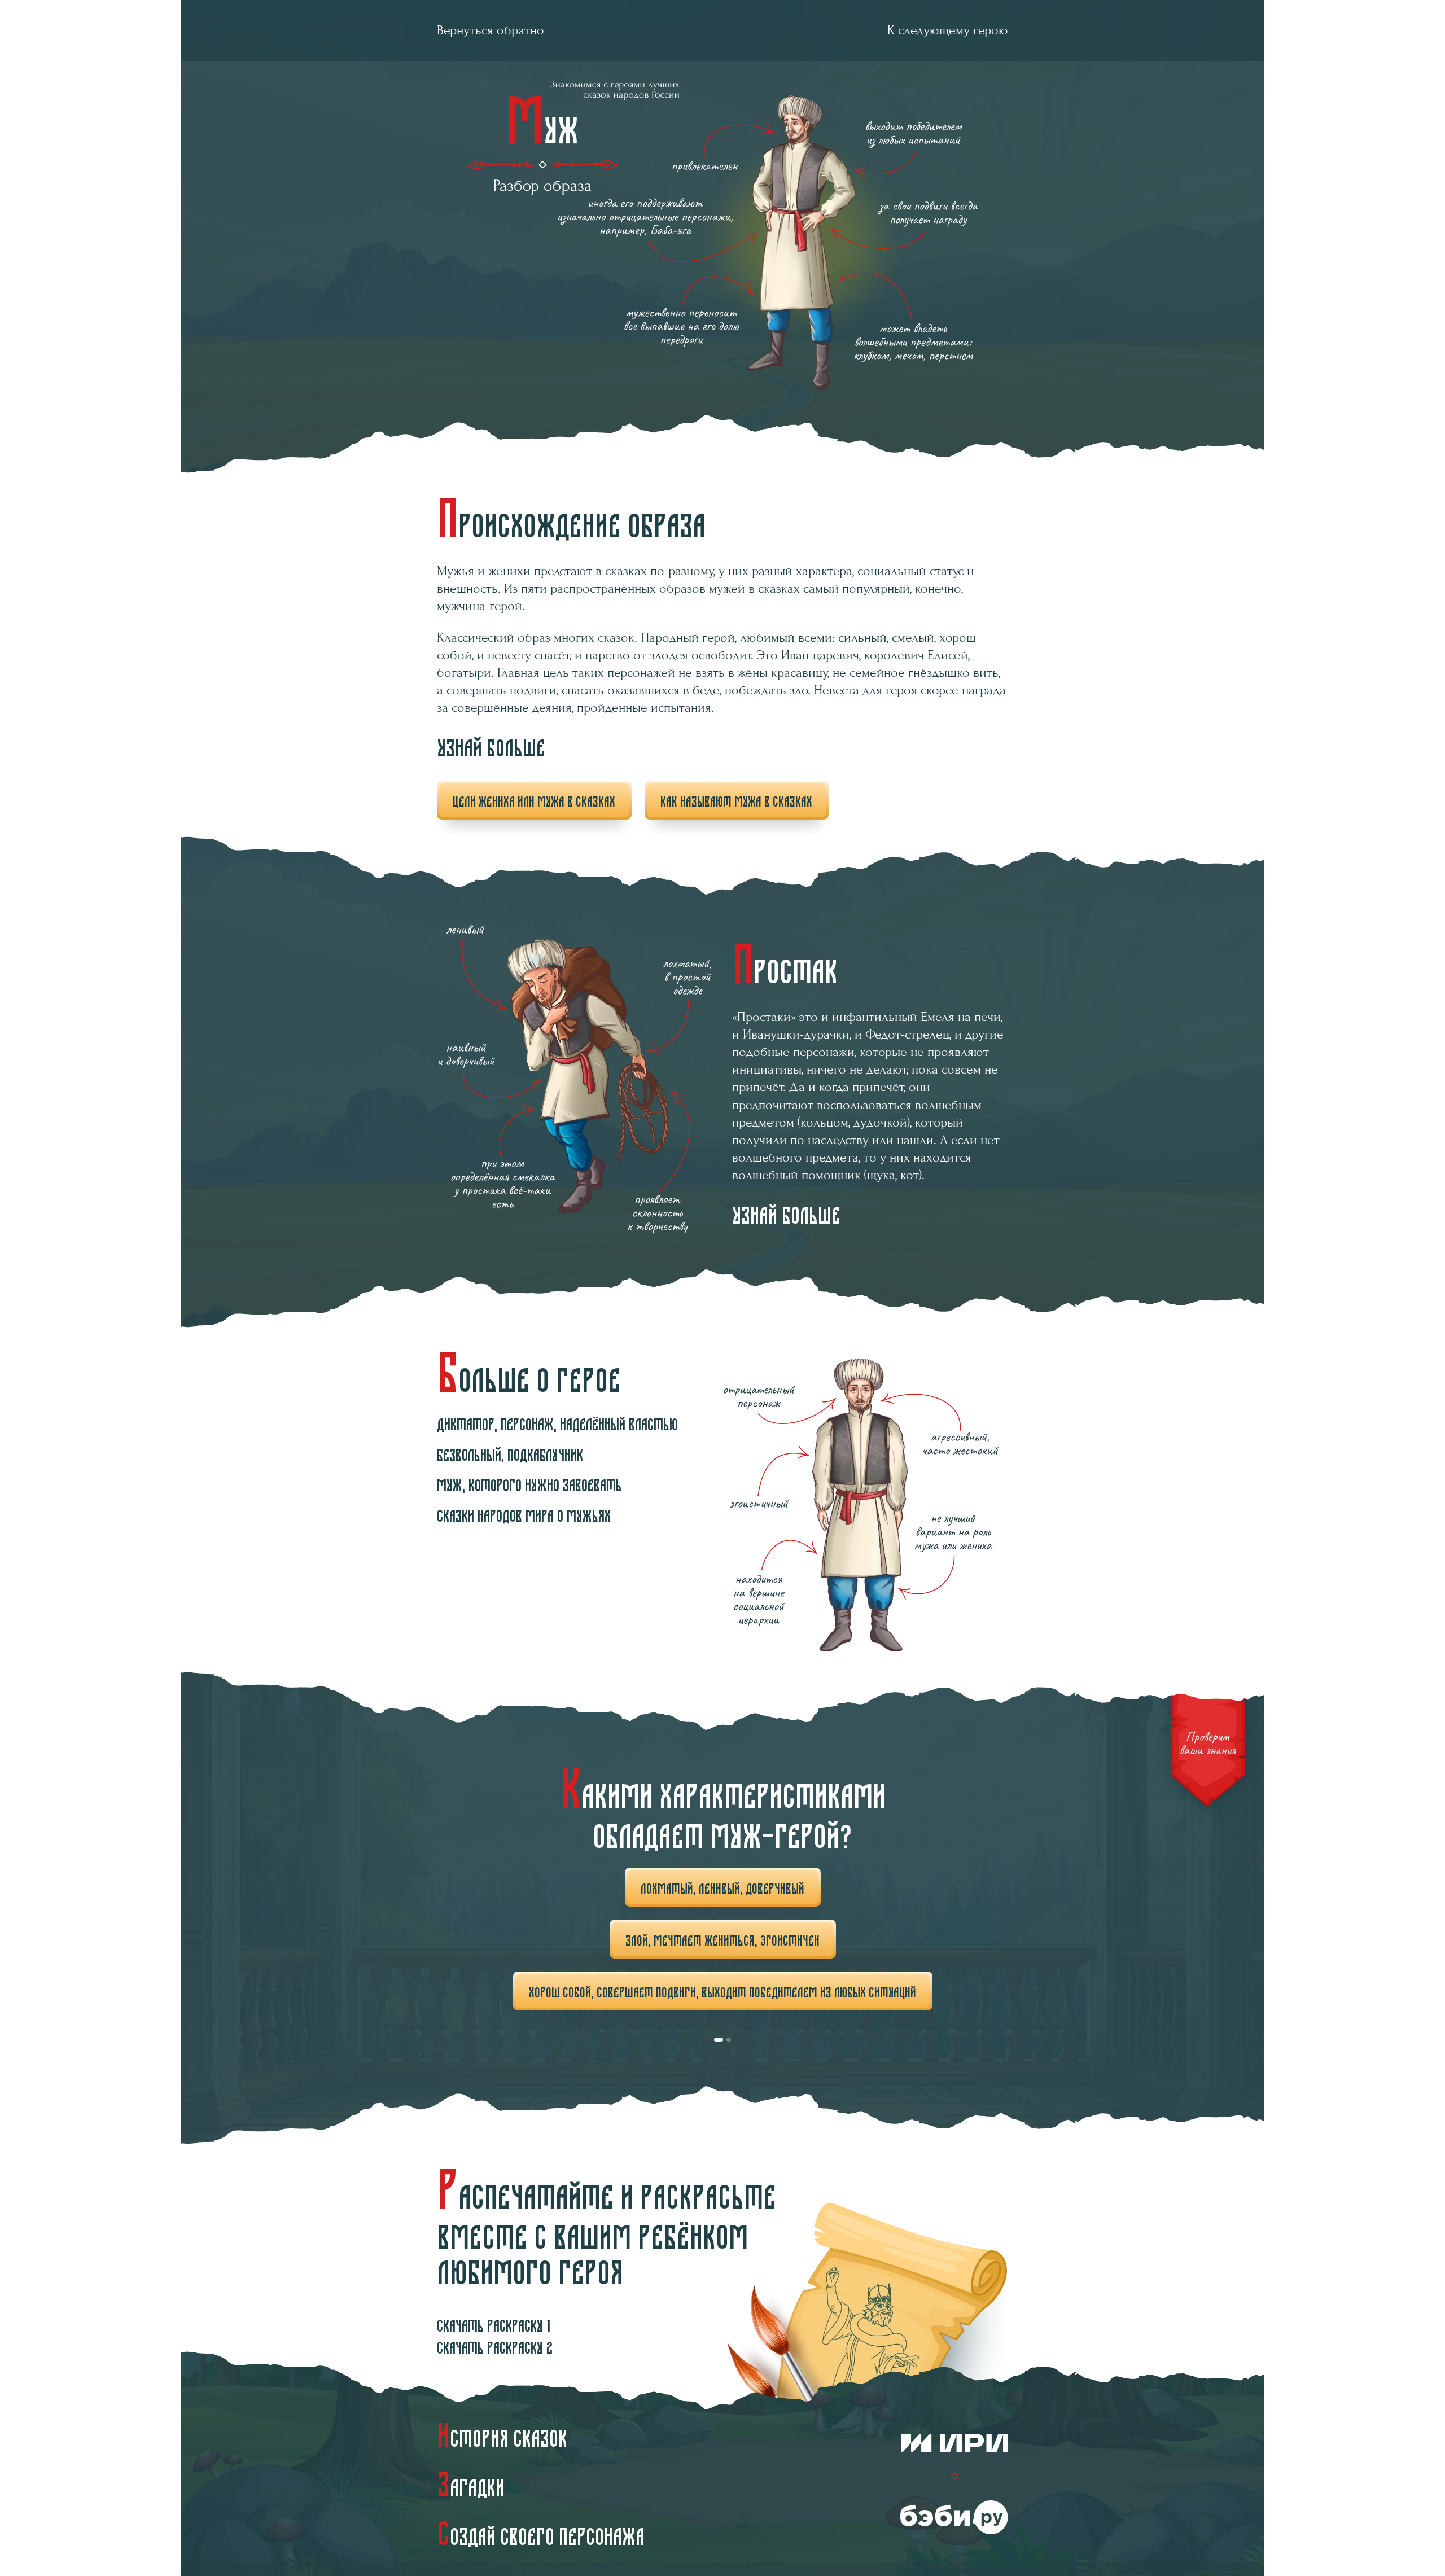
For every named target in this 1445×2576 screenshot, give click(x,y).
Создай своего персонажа (541, 2534)
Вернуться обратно (491, 30)
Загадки (471, 2485)
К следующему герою (948, 30)
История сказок (502, 2436)
